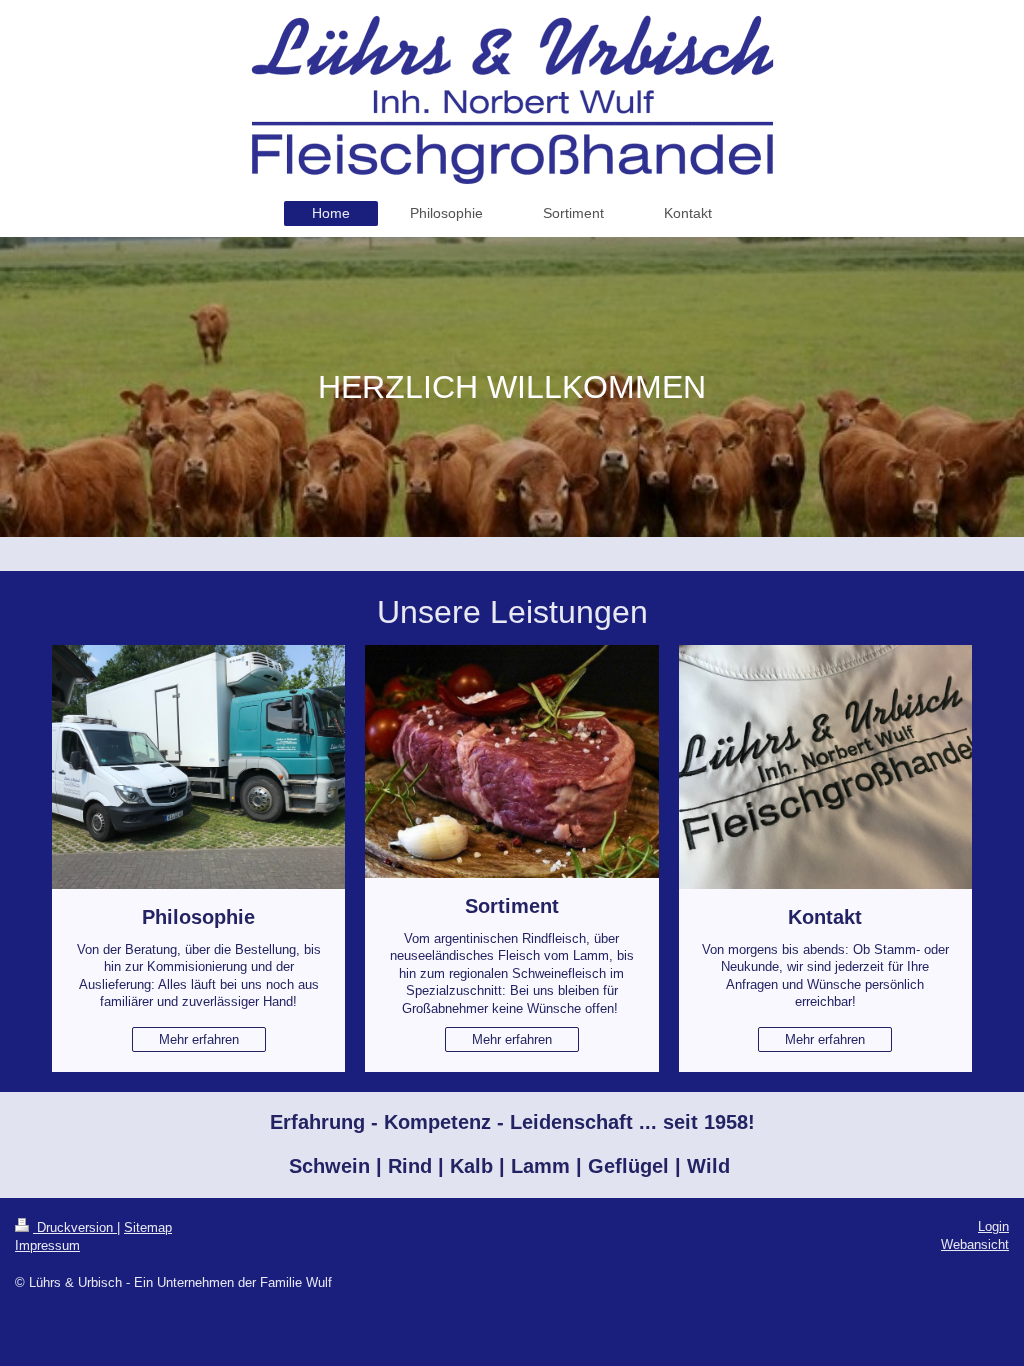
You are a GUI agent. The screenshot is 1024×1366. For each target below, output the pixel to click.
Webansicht (975, 1244)
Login (993, 1226)
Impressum (47, 1245)
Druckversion (75, 1227)
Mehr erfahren (199, 1039)
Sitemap (148, 1227)
